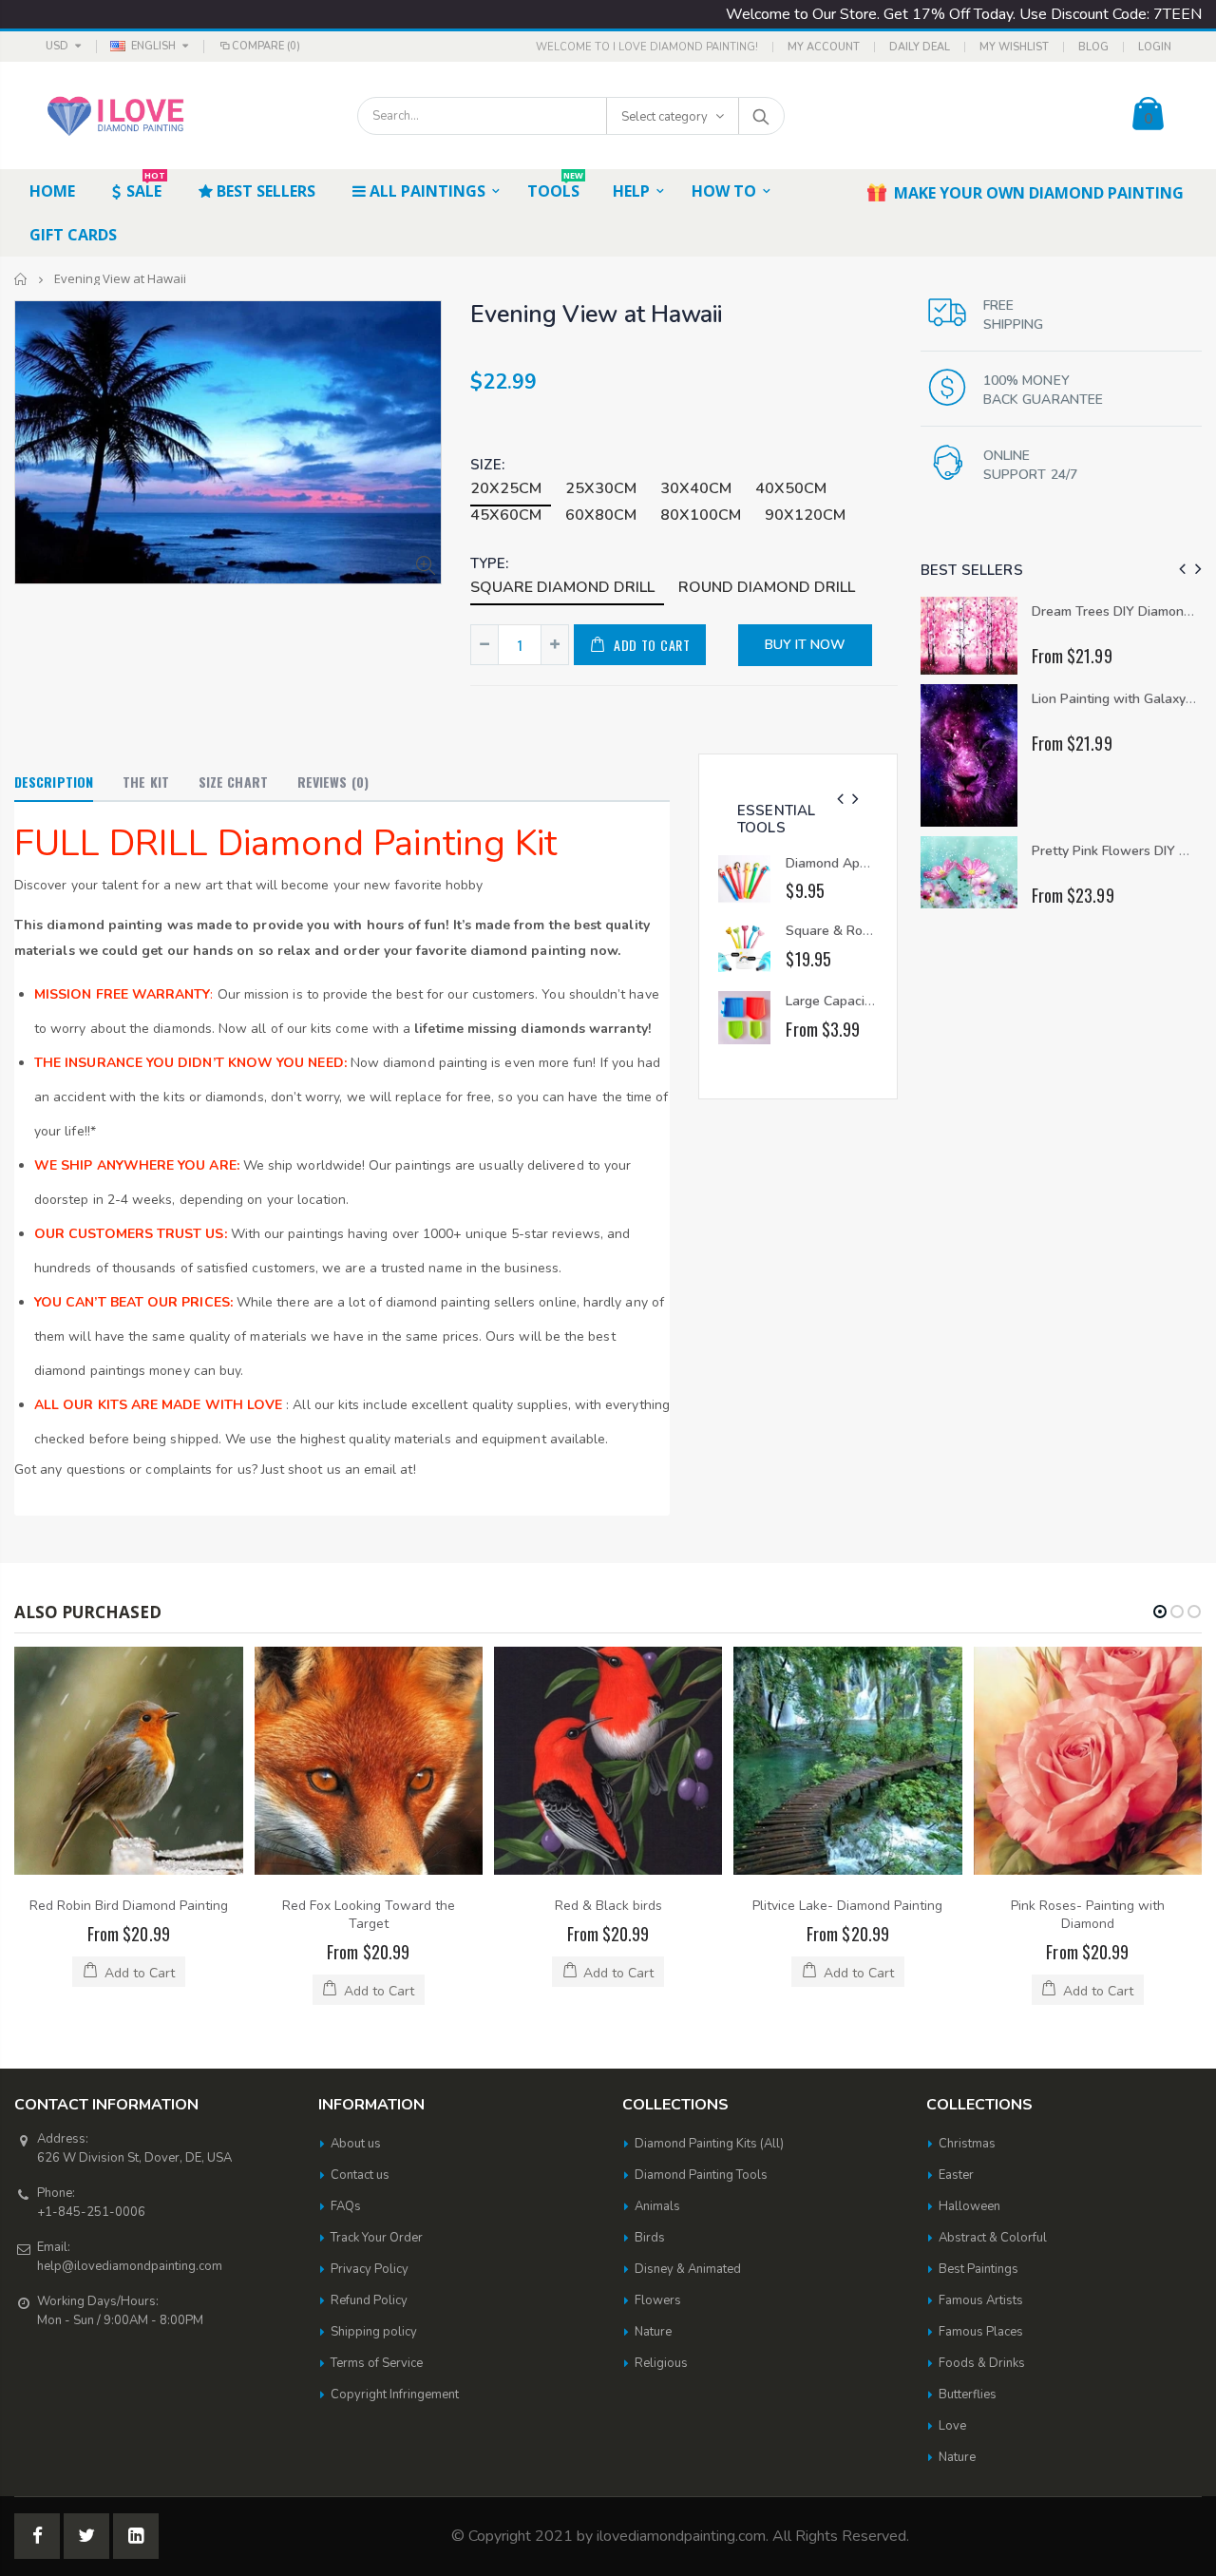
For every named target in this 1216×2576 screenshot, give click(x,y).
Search (760, 116)
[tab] (54, 783)
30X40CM (696, 488)
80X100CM (701, 515)
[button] (1160, 1612)
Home (21, 279)
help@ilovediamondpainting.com (130, 2266)
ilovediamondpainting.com (681, 2536)
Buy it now (805, 645)
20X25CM (506, 488)
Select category (665, 117)
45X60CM (506, 515)
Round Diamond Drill (767, 587)
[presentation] (840, 800)
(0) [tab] (333, 782)
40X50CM (791, 488)
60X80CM (601, 515)
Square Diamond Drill (562, 587)
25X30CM (601, 488)
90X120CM (805, 515)
